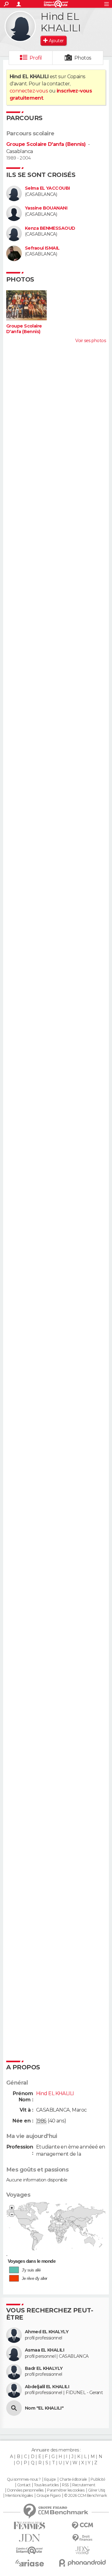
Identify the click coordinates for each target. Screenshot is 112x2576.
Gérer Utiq (97, 2490)
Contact (24, 2485)
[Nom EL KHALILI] (14, 2408)
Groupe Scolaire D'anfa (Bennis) (46, 144)
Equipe (50, 2479)
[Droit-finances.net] (82, 2538)
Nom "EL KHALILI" (44, 2408)
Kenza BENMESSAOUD (50, 228)
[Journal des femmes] (30, 2526)
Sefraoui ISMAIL (42, 248)
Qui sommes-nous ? (24, 2479)
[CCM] (82, 2526)
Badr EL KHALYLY (44, 2368)
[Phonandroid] (82, 2563)
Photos (83, 58)
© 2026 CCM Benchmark (86, 2496)
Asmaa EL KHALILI (44, 2350)
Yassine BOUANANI (46, 208)
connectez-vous (29, 91)
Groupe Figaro (49, 2496)
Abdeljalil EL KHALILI (47, 2387)
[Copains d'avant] (30, 2550)
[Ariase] (30, 2563)
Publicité (98, 2479)
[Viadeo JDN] (82, 2550)
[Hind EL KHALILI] (20, 26)
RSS (65, 2485)
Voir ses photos (91, 341)
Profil (36, 58)
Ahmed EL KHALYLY (47, 2332)
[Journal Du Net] (30, 2538)
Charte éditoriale (73, 2479)
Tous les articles (46, 2485)
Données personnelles (25, 2490)
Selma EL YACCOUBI (47, 188)
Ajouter (56, 41)
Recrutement (84, 2485)
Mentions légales (19, 2496)
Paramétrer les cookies (66, 2490)
